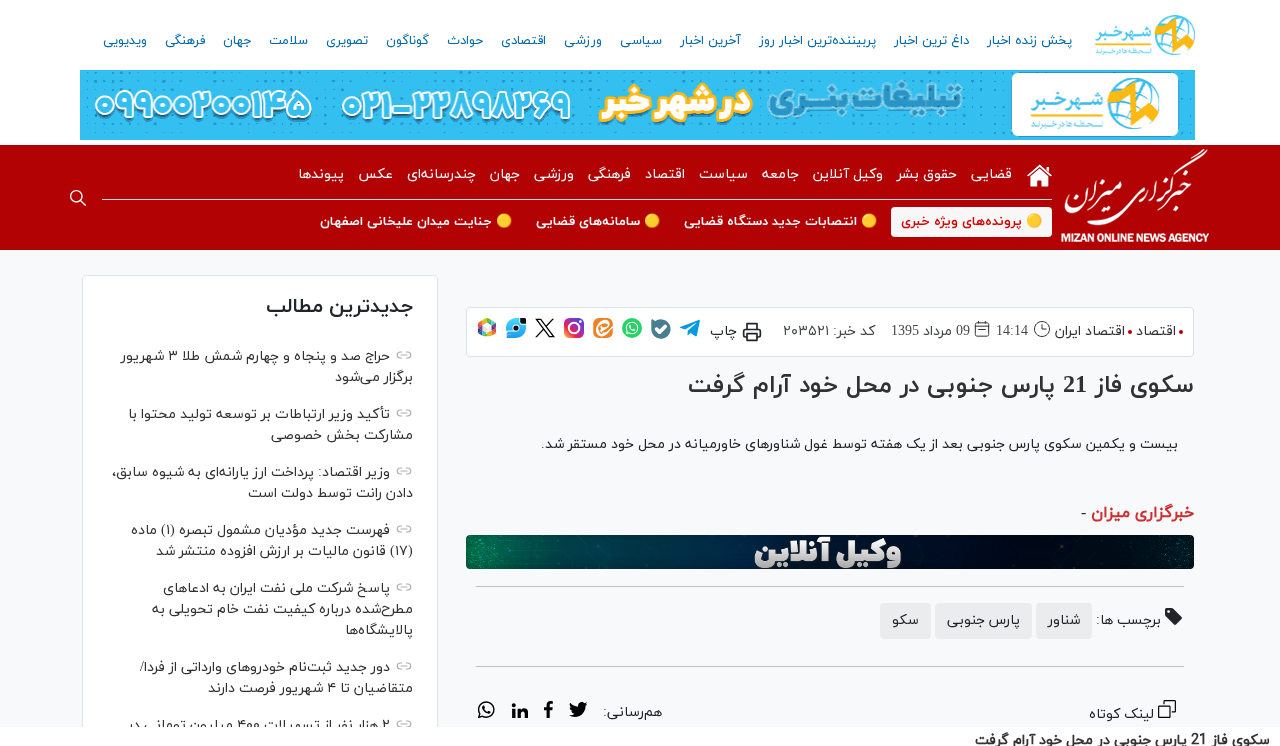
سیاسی (641, 41)
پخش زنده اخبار (1029, 41)
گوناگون (407, 41)
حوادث (465, 41)
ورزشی (583, 41)
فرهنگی (185, 41)
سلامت (288, 41)
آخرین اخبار (710, 41)
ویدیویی (125, 41)
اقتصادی (523, 41)
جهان (237, 41)
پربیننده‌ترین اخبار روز (817, 41)
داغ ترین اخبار (931, 41)
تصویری (347, 41)
